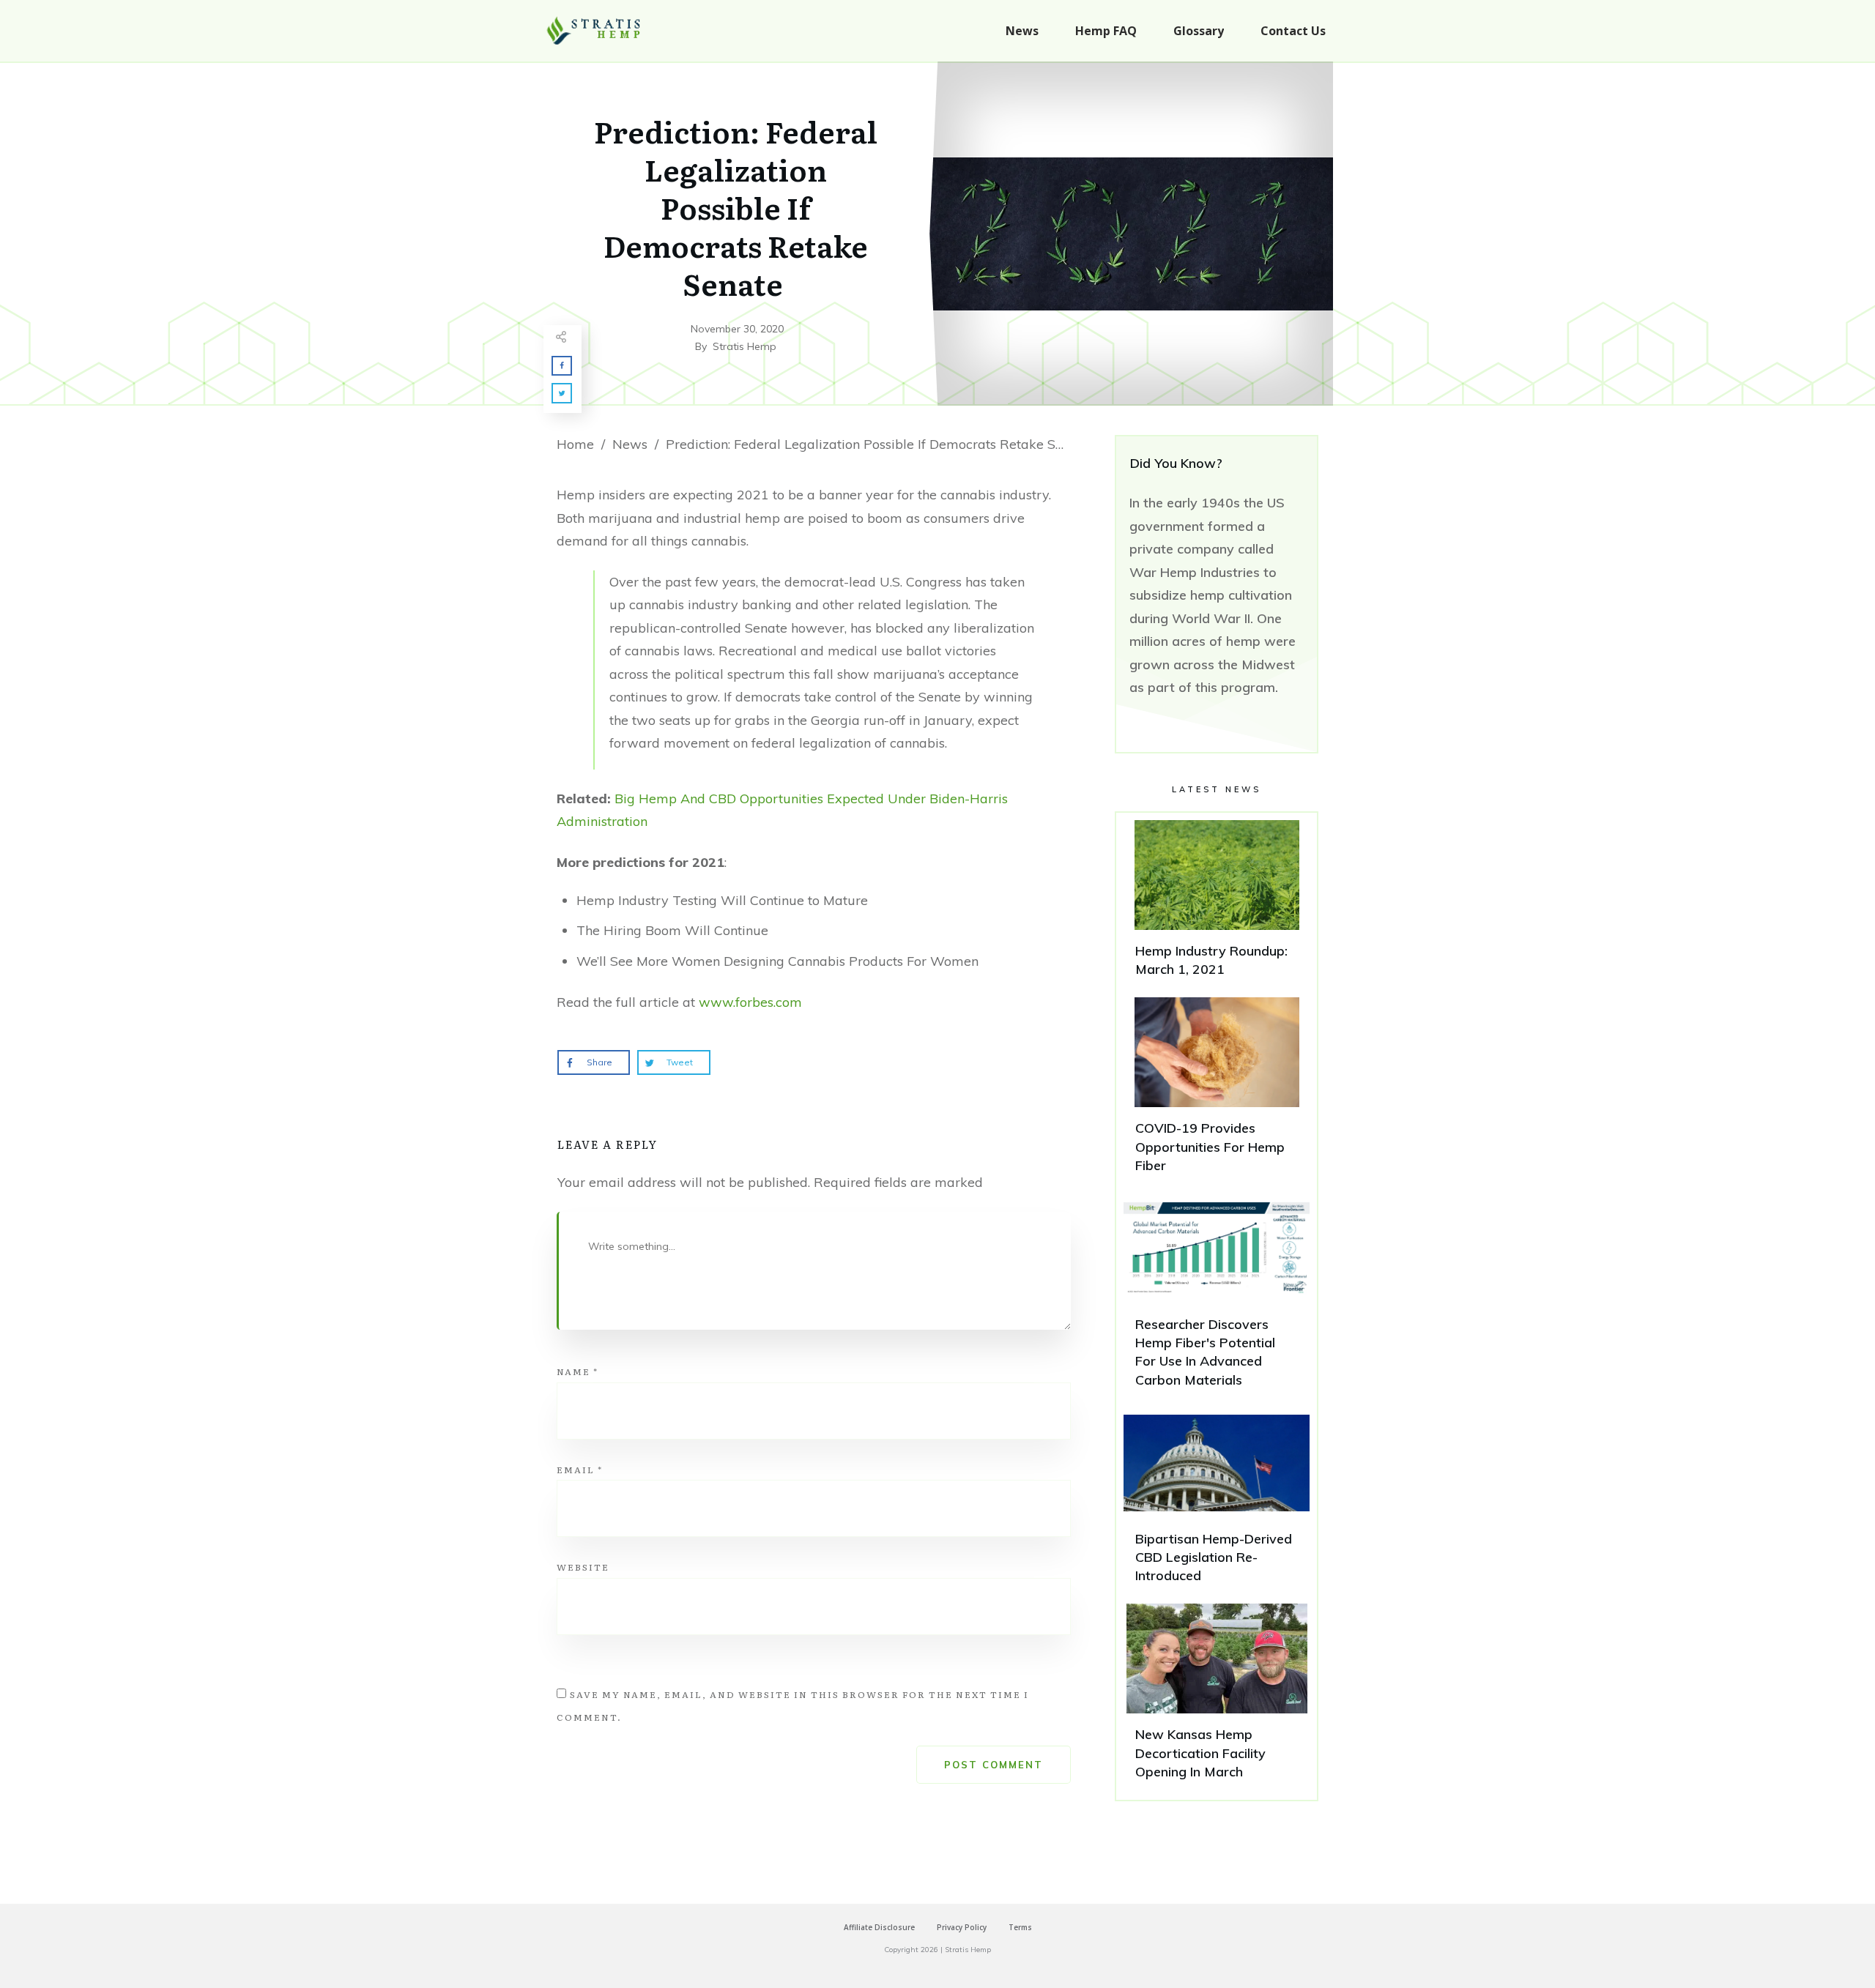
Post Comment (994, 1765)
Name (578, 1371)
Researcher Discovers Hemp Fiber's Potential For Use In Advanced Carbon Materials (1217, 1297)
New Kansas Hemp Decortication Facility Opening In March (1217, 1698)
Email (580, 1470)
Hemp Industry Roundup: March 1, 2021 (1217, 905)
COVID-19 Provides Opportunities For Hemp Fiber (1217, 1092)
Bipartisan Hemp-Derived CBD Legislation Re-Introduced (1217, 1503)
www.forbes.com (750, 1002)
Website (583, 1567)
